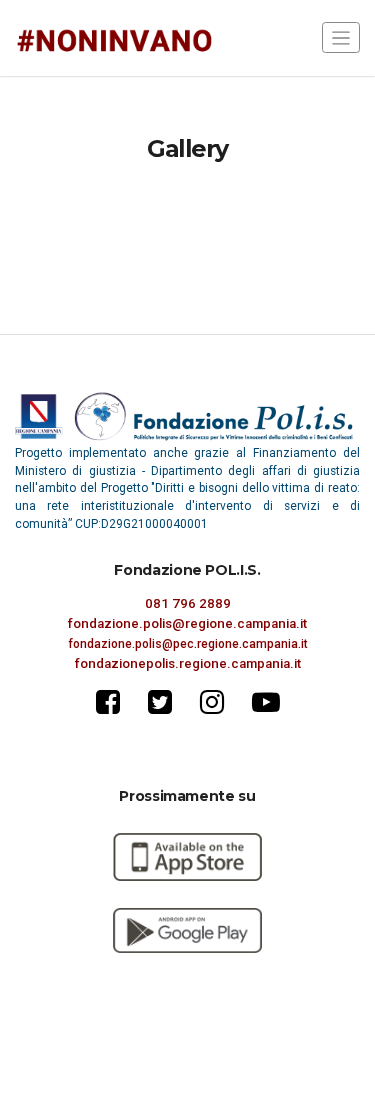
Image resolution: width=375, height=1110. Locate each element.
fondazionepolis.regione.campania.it (188, 663)
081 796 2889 (188, 603)
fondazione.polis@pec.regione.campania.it (188, 644)
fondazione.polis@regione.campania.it (187, 623)
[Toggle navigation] (341, 37)
